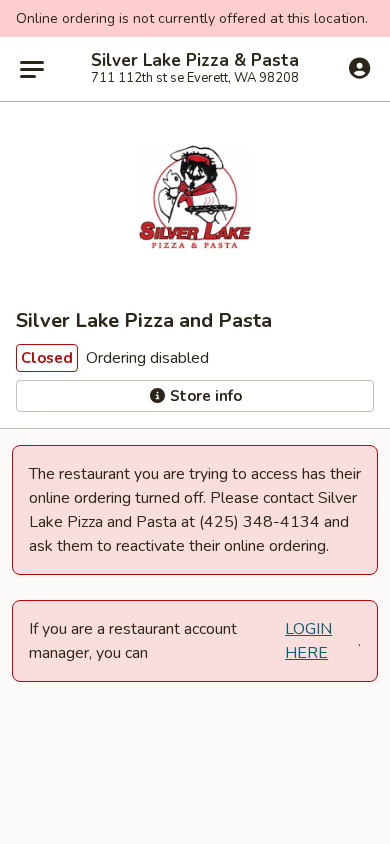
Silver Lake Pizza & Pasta (195, 61)
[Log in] (359, 68)
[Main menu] (32, 69)
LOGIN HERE (308, 641)
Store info (204, 396)
